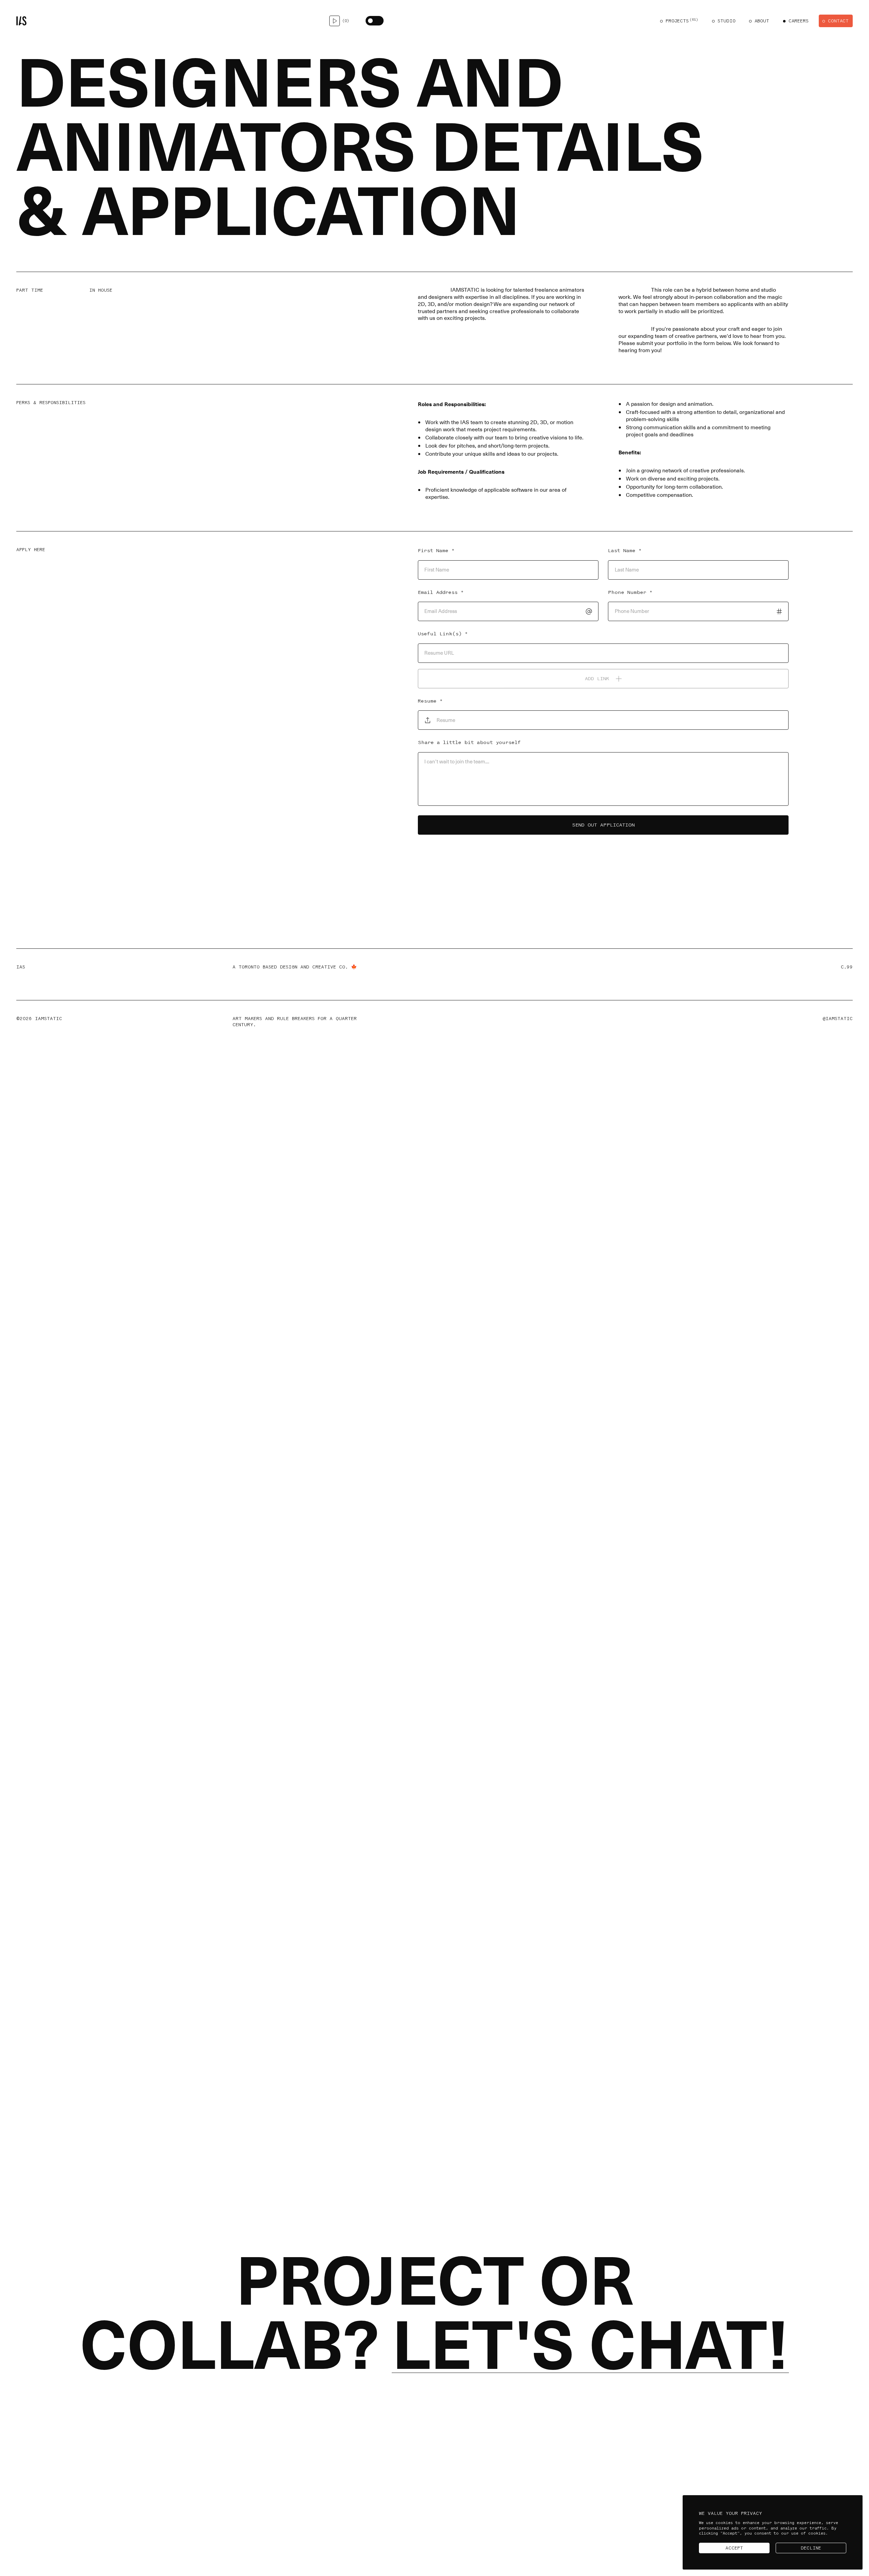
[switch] (375, 21)
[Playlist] (335, 21)
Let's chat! (590, 2346)
